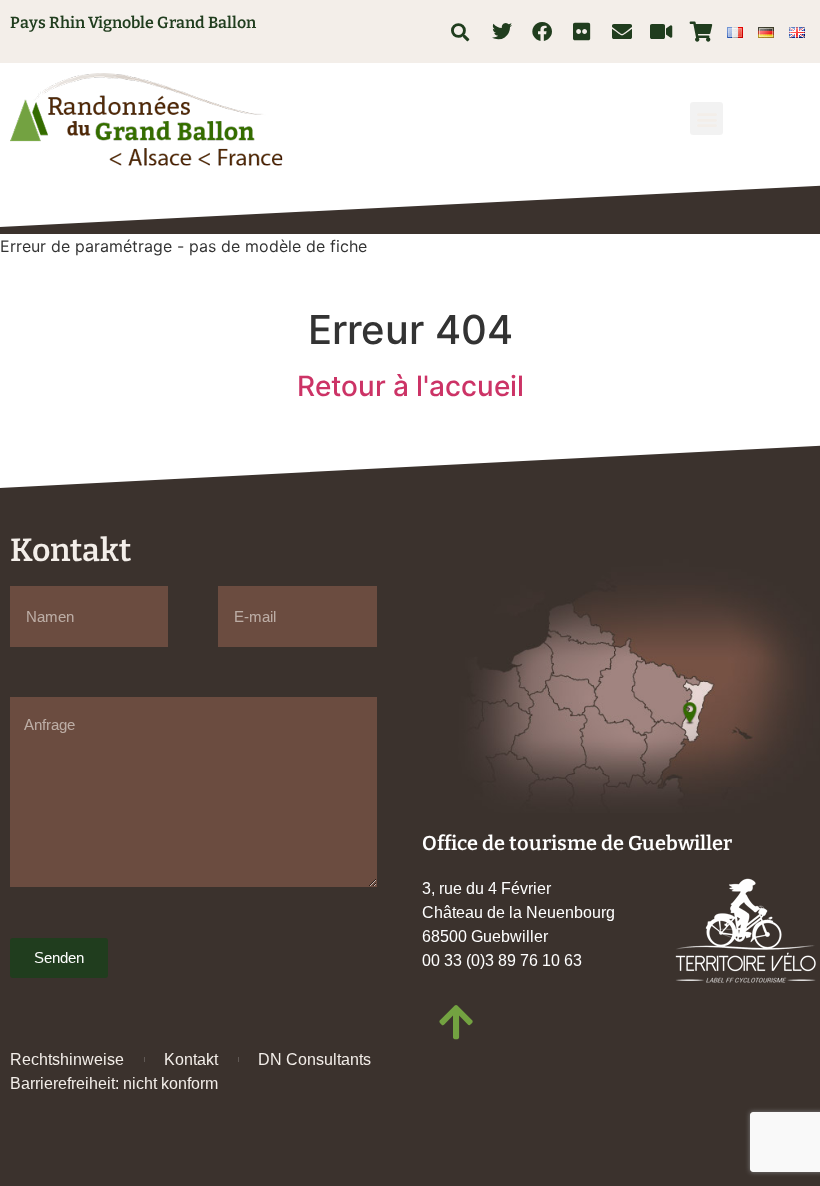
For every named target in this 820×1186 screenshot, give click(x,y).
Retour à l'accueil (410, 386)
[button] (460, 31)
